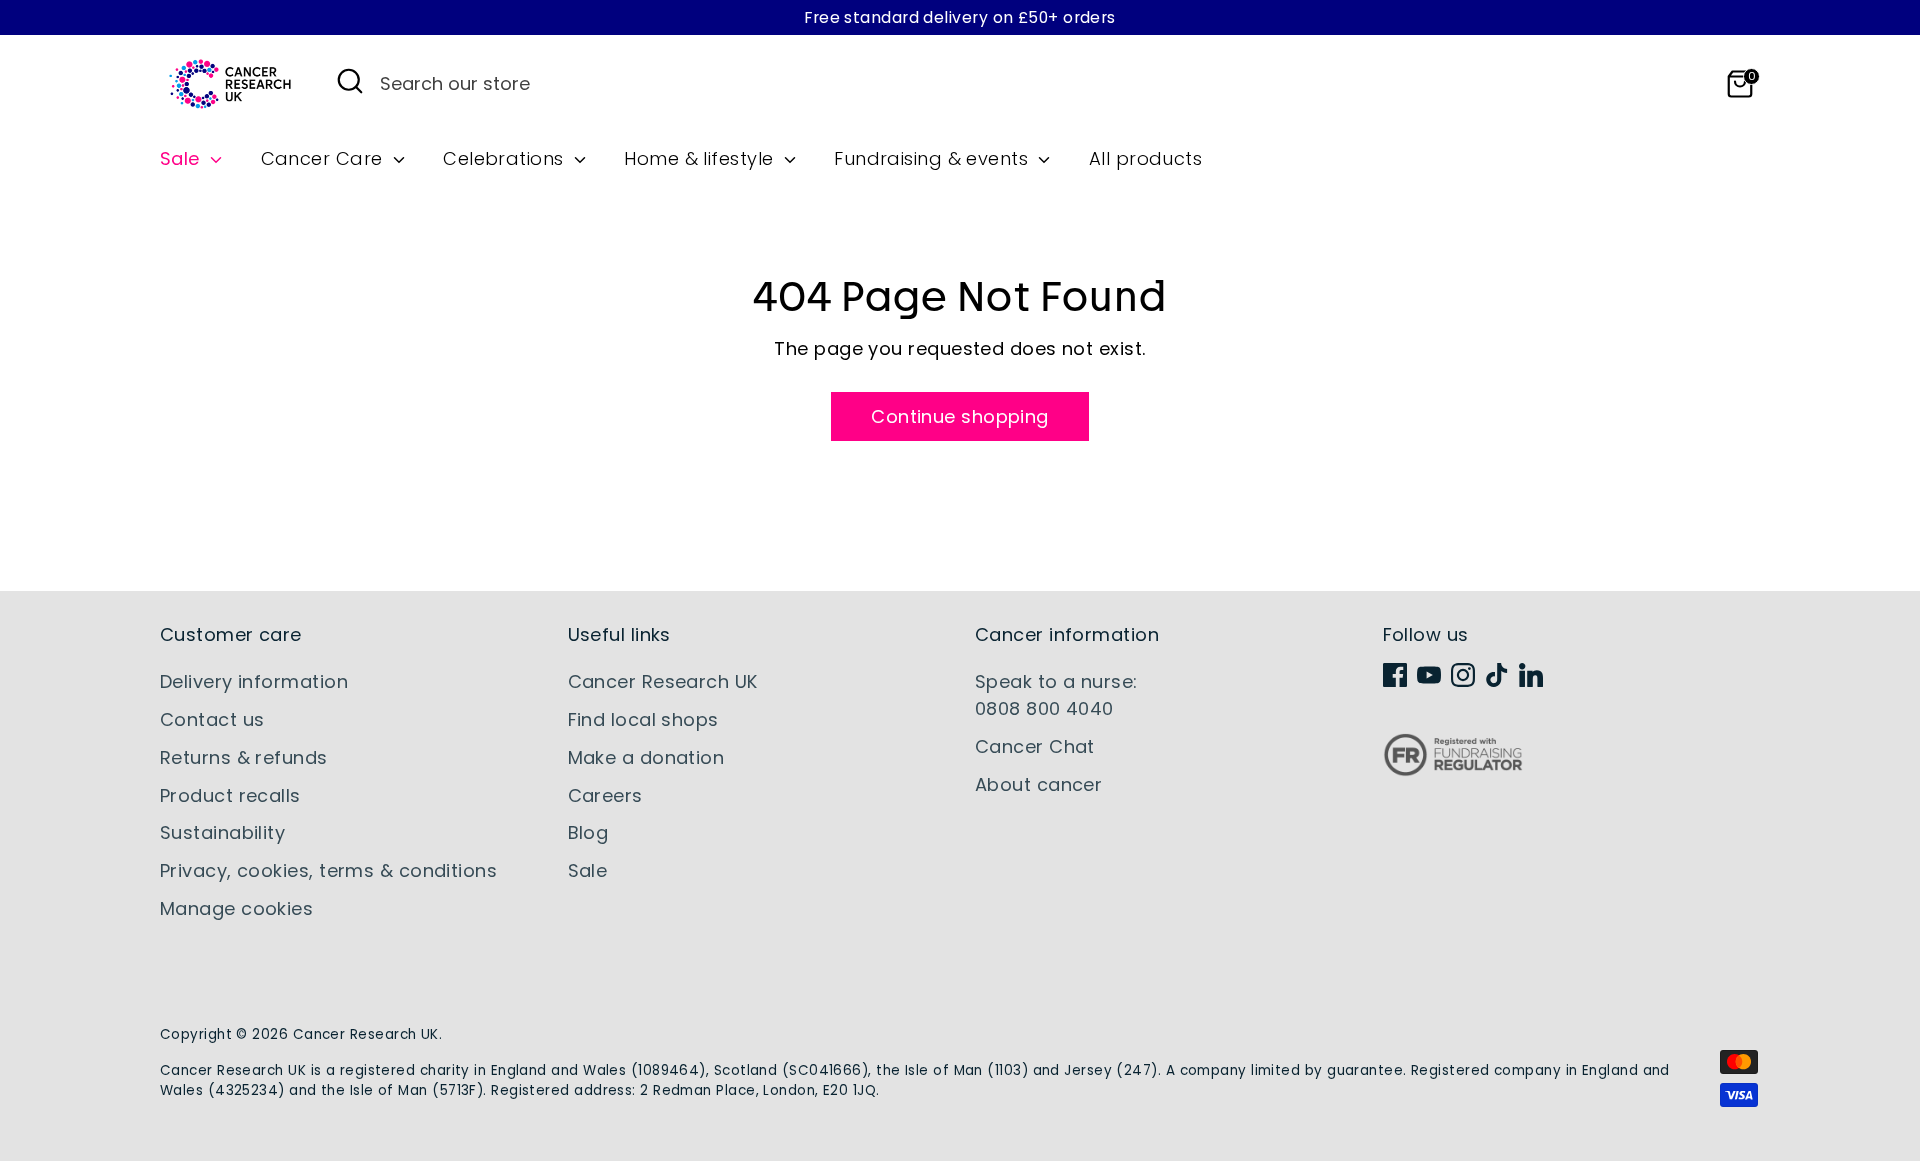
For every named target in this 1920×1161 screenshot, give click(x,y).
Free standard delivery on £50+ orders (960, 17)
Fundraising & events (933, 158)
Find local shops (643, 719)
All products (1145, 158)
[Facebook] (1395, 675)
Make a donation (646, 757)
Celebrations (506, 158)
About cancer (1038, 784)
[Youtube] (1429, 675)
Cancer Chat (1035, 746)
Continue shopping (960, 416)
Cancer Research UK (663, 681)
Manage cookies (236, 908)
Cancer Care (324, 158)
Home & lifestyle (701, 158)
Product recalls (230, 795)
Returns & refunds (244, 757)
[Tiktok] (1497, 675)
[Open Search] (350, 81)
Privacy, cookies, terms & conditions (328, 870)
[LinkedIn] (1531, 675)
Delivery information (254, 681)
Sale (182, 158)
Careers (605, 795)
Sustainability (222, 832)
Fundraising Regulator (1453, 770)
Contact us (212, 719)
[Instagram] (1463, 675)
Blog (588, 832)
